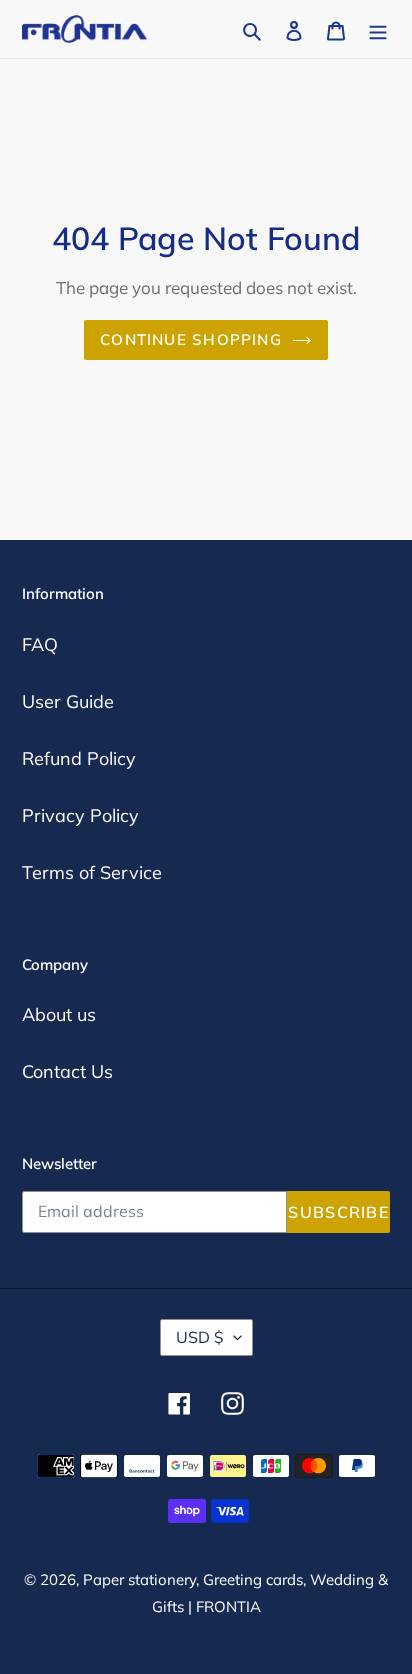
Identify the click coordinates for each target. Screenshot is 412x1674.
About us (59, 1014)
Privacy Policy (80, 815)
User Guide (68, 701)
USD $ (200, 1337)
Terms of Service (92, 872)
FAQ (40, 644)
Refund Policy (79, 758)
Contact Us (67, 1071)
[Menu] (378, 28)
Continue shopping (191, 339)
